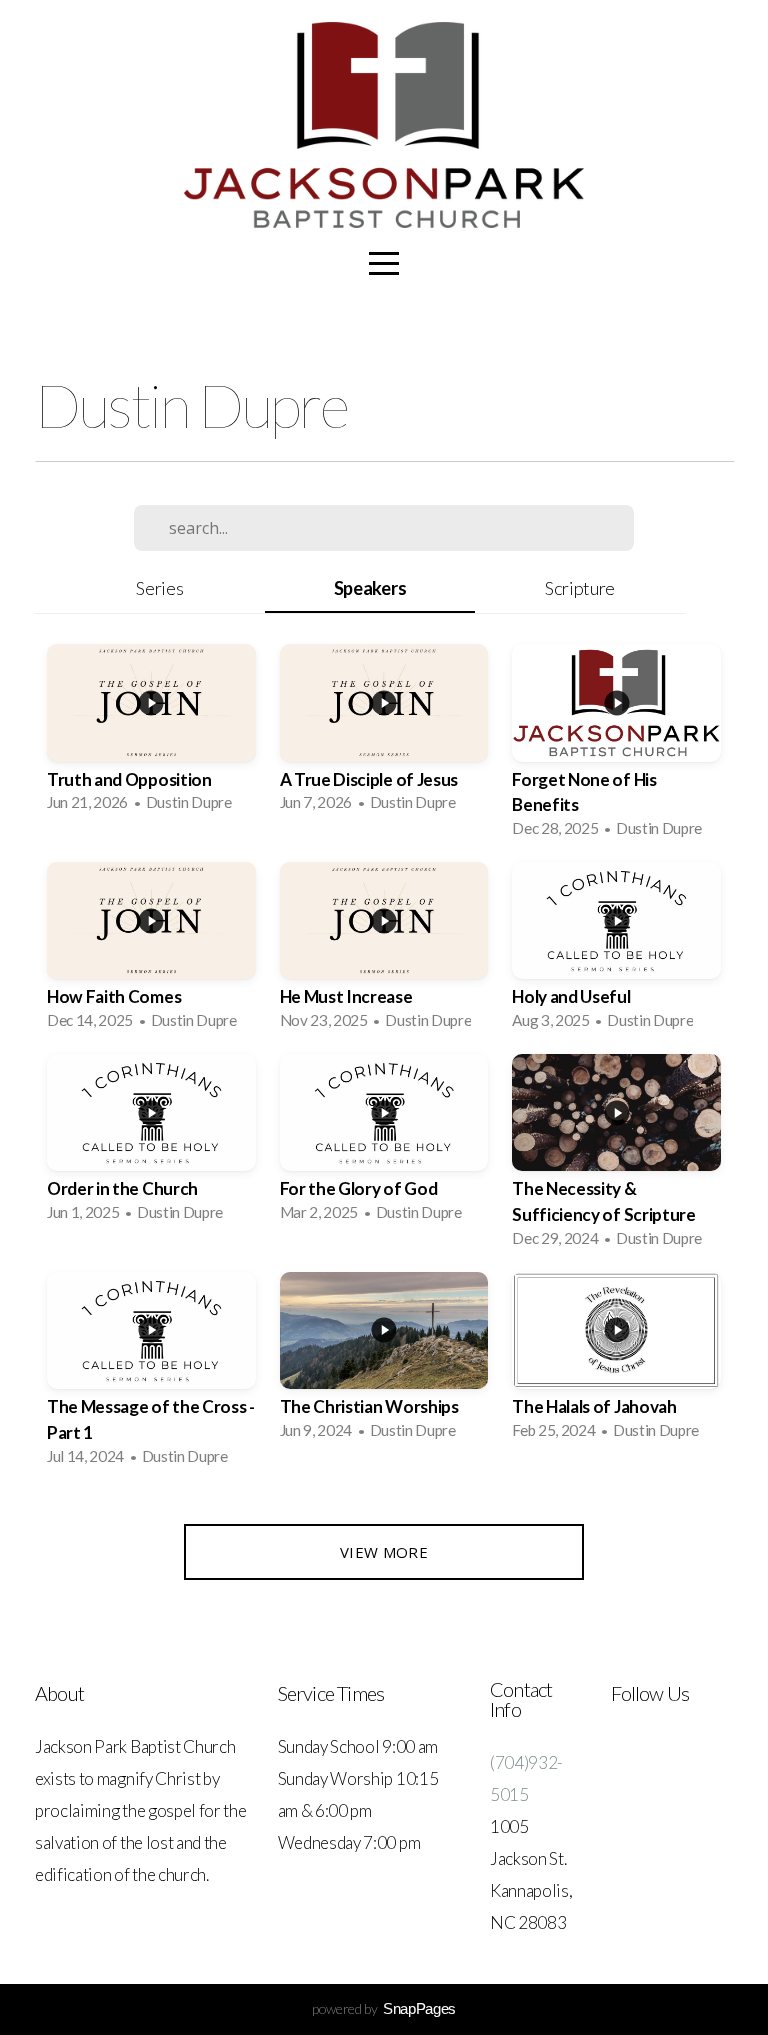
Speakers (370, 588)
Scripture (580, 588)
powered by (384, 2008)
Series (159, 588)
